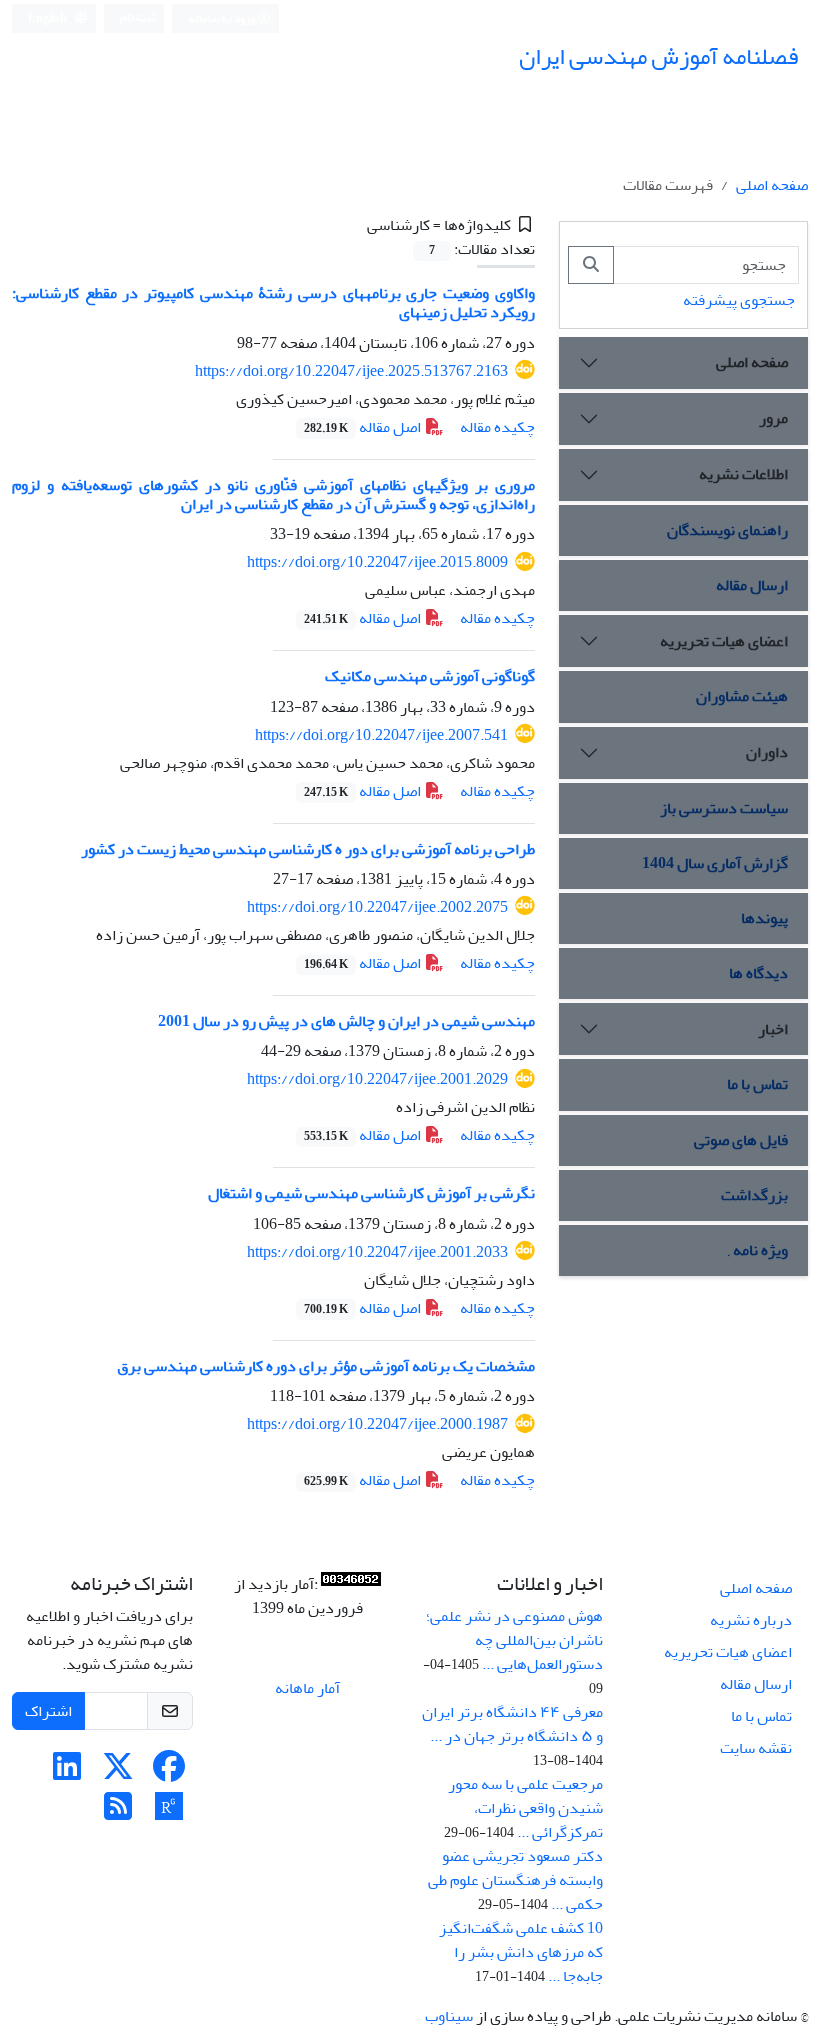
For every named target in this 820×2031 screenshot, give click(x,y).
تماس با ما (757, 1084)
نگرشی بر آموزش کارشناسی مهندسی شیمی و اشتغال (371, 1193)
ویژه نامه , (758, 1250)
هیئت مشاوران (742, 696)
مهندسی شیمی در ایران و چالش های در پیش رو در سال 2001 (346, 1021)
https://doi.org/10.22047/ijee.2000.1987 (377, 1424)
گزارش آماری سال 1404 (715, 863)
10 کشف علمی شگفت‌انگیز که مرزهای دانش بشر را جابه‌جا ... (521, 1952)
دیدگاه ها (758, 973)
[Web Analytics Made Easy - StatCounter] (351, 1584)
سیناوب (449, 2016)
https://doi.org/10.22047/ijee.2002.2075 (377, 907)
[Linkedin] (67, 1773)
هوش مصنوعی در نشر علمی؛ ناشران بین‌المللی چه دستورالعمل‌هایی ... (514, 1640)
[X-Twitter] (118, 1773)
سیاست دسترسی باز (724, 808)
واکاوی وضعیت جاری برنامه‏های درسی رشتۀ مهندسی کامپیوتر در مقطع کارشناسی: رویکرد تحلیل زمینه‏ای (273, 302)
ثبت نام (138, 17)
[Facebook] (169, 1773)
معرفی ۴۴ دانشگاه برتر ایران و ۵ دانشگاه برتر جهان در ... (512, 1724)
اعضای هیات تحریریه (724, 641)
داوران (767, 752)
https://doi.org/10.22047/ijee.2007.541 (381, 735)
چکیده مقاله (497, 427)
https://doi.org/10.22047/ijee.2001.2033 (377, 1252)
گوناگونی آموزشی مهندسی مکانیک (430, 676)
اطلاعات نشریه (743, 474)
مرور (773, 418)
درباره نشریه (751, 1620)
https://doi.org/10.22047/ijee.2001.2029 (377, 1079)
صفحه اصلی (772, 185)
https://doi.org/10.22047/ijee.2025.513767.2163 (351, 371)
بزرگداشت (754, 1195)
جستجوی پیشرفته (739, 300)
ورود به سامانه (222, 18)
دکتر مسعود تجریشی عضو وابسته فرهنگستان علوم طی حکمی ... (515, 1880)
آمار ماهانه (307, 1688)
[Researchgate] (169, 1813)
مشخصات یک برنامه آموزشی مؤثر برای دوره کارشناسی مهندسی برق (326, 1366)
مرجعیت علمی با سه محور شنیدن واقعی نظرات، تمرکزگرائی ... (525, 1808)
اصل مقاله (364, 427)
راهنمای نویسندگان (727, 530)
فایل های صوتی (741, 1140)
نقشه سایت (756, 1748)
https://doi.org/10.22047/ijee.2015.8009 (377, 562)
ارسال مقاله (752, 585)
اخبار (773, 1029)
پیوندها (764, 918)
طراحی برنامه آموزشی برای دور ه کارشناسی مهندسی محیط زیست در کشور (308, 849)
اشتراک (48, 1711)
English (48, 18)
